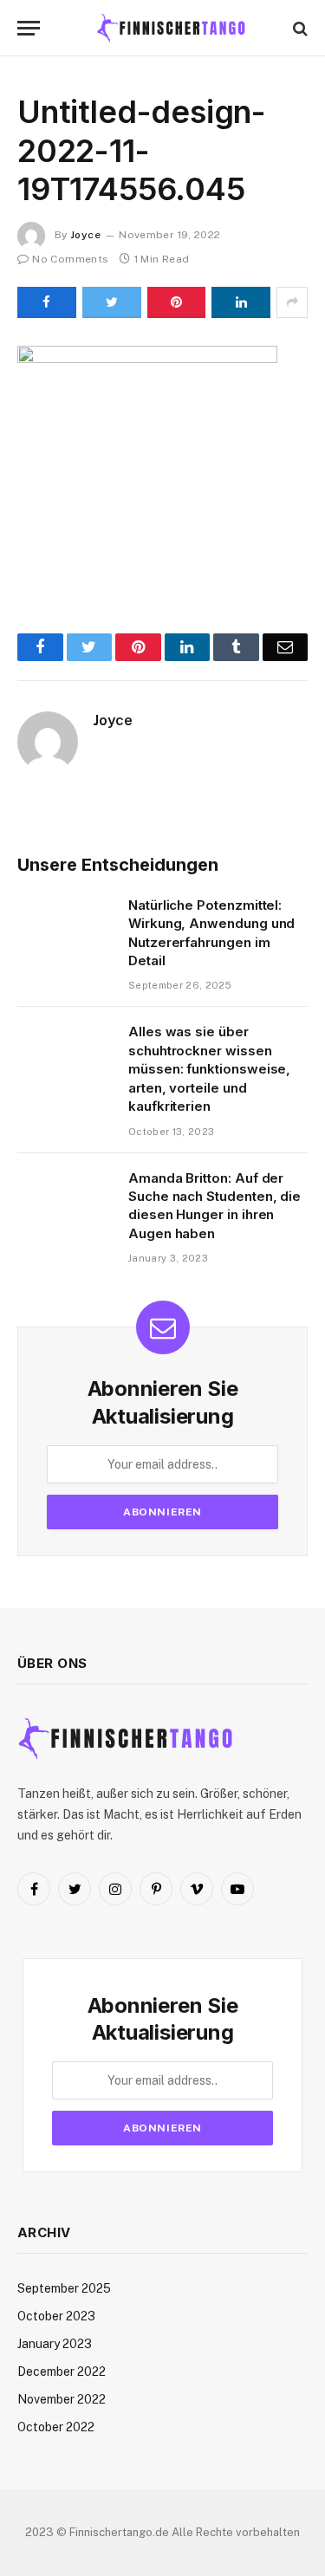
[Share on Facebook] (47, 302)
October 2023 (56, 2316)
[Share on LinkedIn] (241, 302)
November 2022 (62, 2399)
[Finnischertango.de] (171, 28)
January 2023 (55, 2344)
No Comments (70, 259)
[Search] (299, 28)
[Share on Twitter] (112, 302)
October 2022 (56, 2427)
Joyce (85, 235)
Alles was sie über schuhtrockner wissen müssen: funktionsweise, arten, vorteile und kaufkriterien (209, 1069)
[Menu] (29, 28)
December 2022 (62, 2372)
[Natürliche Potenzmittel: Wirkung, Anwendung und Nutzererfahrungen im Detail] (65, 927)
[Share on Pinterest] (177, 302)
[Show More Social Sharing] (292, 302)
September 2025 (64, 2288)
